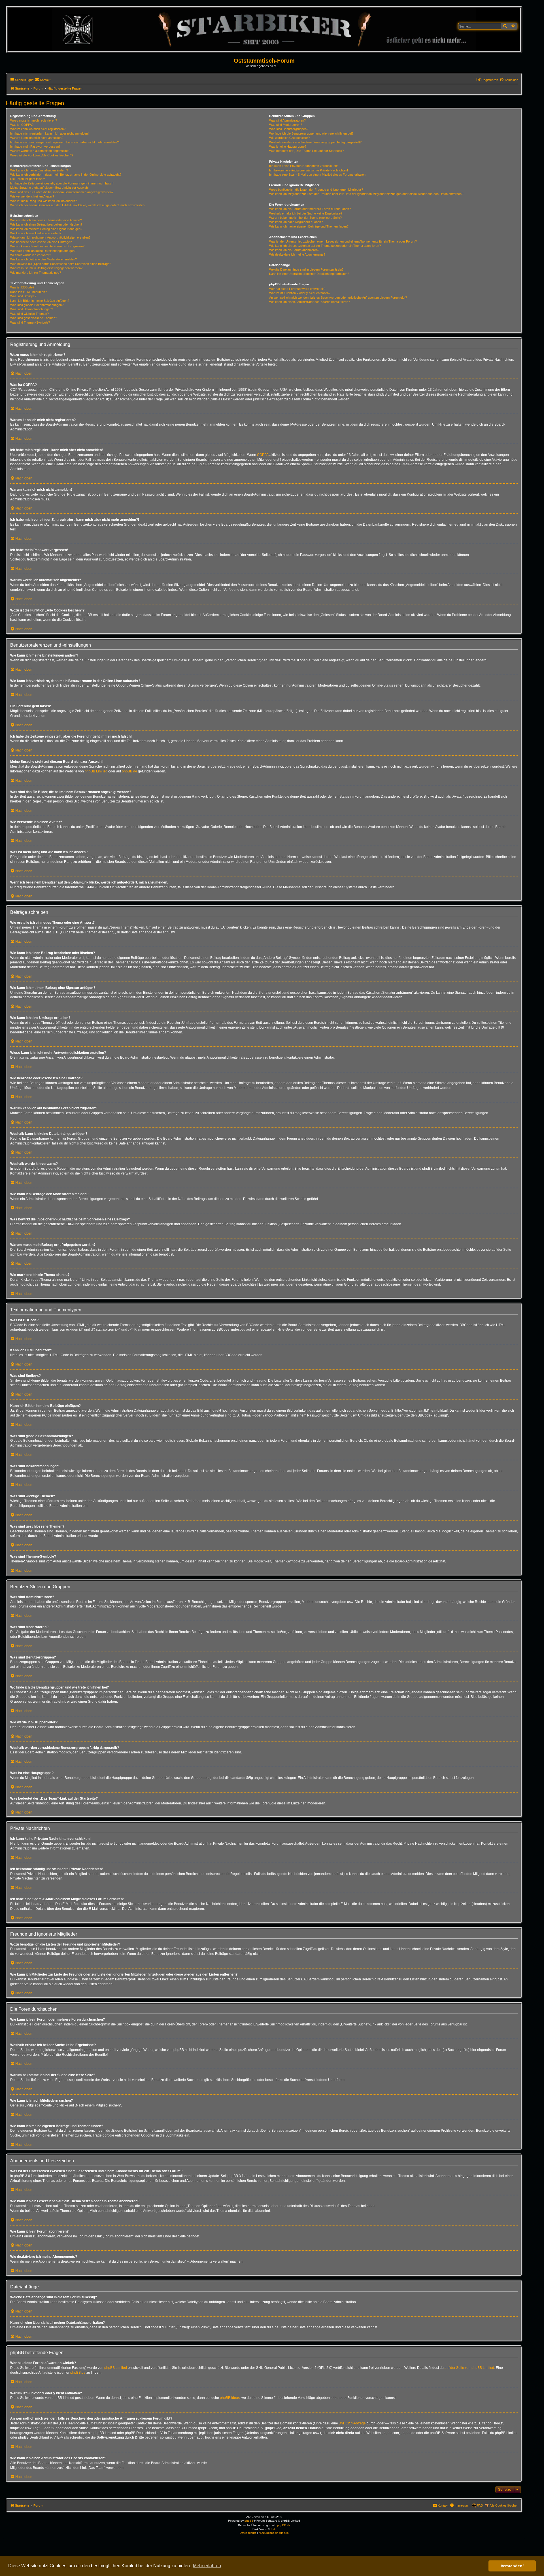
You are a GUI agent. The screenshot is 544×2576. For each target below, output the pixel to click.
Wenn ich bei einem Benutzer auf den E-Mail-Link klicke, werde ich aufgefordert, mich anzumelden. (78, 205)
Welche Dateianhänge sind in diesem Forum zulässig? (306, 269)
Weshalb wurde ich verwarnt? (31, 255)
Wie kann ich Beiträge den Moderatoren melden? (43, 259)
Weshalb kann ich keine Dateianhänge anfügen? (43, 251)
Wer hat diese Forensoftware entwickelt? (297, 289)
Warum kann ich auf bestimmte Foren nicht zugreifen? (47, 246)
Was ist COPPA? (22, 125)
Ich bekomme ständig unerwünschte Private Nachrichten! (309, 170)
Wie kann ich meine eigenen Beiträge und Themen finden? (309, 226)
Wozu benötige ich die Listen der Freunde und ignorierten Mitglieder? (316, 190)
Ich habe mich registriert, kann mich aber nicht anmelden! (49, 133)
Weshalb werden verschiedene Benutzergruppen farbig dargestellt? (315, 142)
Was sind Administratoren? (287, 120)
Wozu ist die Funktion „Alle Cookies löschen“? (42, 155)
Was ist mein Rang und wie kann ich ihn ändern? (43, 201)
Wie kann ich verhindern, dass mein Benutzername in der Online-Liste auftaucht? (66, 175)
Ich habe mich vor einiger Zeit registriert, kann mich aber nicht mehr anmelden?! (65, 142)
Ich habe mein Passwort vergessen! (35, 146)
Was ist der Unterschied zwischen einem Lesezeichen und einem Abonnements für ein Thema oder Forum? (343, 241)
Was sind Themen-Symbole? (30, 322)
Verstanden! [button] (512, 2566)
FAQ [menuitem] (480, 2505)
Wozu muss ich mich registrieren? (34, 120)
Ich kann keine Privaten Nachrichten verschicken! (303, 166)
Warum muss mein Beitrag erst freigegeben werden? (46, 268)
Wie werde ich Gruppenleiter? (289, 138)
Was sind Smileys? (23, 296)
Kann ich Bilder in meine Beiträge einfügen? (40, 301)
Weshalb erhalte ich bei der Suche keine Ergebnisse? (306, 213)
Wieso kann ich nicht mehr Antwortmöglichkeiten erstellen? (50, 237)
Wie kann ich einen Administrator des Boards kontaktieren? (310, 302)
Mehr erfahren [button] (207, 2566)
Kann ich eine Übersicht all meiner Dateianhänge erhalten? (309, 274)
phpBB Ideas (230, 2398)
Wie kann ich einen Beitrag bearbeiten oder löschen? (46, 224)
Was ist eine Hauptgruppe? (288, 146)
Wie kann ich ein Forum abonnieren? (294, 250)
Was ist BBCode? (22, 287)
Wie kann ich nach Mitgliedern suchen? (296, 222)
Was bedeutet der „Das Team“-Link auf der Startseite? (306, 151)
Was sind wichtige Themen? (29, 314)
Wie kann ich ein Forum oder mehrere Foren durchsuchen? (310, 209)
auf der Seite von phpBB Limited (469, 2368)
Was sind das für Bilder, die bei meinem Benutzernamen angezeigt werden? (62, 192)
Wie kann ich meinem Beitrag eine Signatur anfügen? (46, 229)
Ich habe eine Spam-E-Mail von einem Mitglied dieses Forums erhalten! (318, 175)
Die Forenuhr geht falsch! (28, 179)
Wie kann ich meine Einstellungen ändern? (39, 170)
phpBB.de (129, 771)
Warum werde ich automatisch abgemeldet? (40, 151)
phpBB (249, 2521)
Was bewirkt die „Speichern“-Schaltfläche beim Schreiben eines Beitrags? (61, 264)
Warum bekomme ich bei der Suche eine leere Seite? (305, 218)
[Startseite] (264, 29)
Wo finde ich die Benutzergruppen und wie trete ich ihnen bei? (311, 133)
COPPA (263, 455)
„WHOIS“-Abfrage (352, 2423)
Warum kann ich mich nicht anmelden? (37, 138)
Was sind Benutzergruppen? (289, 129)
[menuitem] (43, 80)
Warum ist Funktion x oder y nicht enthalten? (300, 293)
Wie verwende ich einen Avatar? (32, 196)
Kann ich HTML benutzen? (28, 292)
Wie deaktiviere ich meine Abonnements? (297, 254)
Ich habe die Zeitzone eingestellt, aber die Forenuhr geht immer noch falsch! (62, 183)
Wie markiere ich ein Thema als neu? (36, 273)
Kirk (273, 2529)
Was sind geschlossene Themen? (34, 318)
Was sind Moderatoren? (286, 125)
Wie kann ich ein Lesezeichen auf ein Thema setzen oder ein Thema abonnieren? (325, 246)
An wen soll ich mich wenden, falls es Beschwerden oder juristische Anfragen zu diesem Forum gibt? (338, 298)
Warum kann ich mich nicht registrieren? (38, 129)
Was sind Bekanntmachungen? (32, 309)
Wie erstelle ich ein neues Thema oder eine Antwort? (46, 220)
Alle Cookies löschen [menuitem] (504, 2505)
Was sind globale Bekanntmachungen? (37, 305)
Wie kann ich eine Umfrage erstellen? (36, 233)
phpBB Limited (96, 771)
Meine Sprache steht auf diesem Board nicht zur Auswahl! (50, 188)
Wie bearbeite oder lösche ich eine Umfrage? (41, 242)
